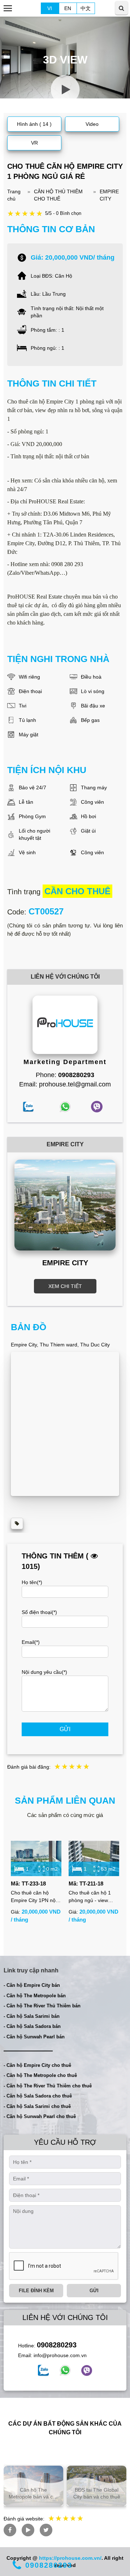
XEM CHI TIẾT (65, 1286)
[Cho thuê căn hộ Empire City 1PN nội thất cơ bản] (36, 1858)
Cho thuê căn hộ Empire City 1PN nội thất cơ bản (34, 1897)
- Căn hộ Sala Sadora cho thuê (38, 2096)
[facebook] (43, 2370)
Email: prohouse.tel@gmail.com (65, 1084)
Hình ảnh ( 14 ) (34, 124)
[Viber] (87, 2370)
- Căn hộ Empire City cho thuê (37, 2065)
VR (34, 143)
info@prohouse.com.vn (60, 2355)
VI (50, 8)
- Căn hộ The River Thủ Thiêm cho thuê (48, 2086)
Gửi (65, 1729)
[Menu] (8, 8)
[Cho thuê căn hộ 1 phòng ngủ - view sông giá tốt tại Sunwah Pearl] (94, 1858)
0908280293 (57, 2345)
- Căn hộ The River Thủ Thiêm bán (42, 2006)
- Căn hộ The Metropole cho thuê (40, 2075)
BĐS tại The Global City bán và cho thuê (97, 2493)
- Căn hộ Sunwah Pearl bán (34, 2037)
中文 (86, 8)
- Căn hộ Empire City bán (32, 1985)
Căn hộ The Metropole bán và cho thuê (34, 2493)
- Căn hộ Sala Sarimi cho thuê (37, 2106)
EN (68, 8)
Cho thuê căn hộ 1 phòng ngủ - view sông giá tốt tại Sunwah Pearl (90, 1897)
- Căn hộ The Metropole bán (35, 1996)
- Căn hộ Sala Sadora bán (32, 2026)
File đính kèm (36, 2291)
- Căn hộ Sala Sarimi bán (32, 2016)
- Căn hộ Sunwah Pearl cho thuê (40, 2116)
